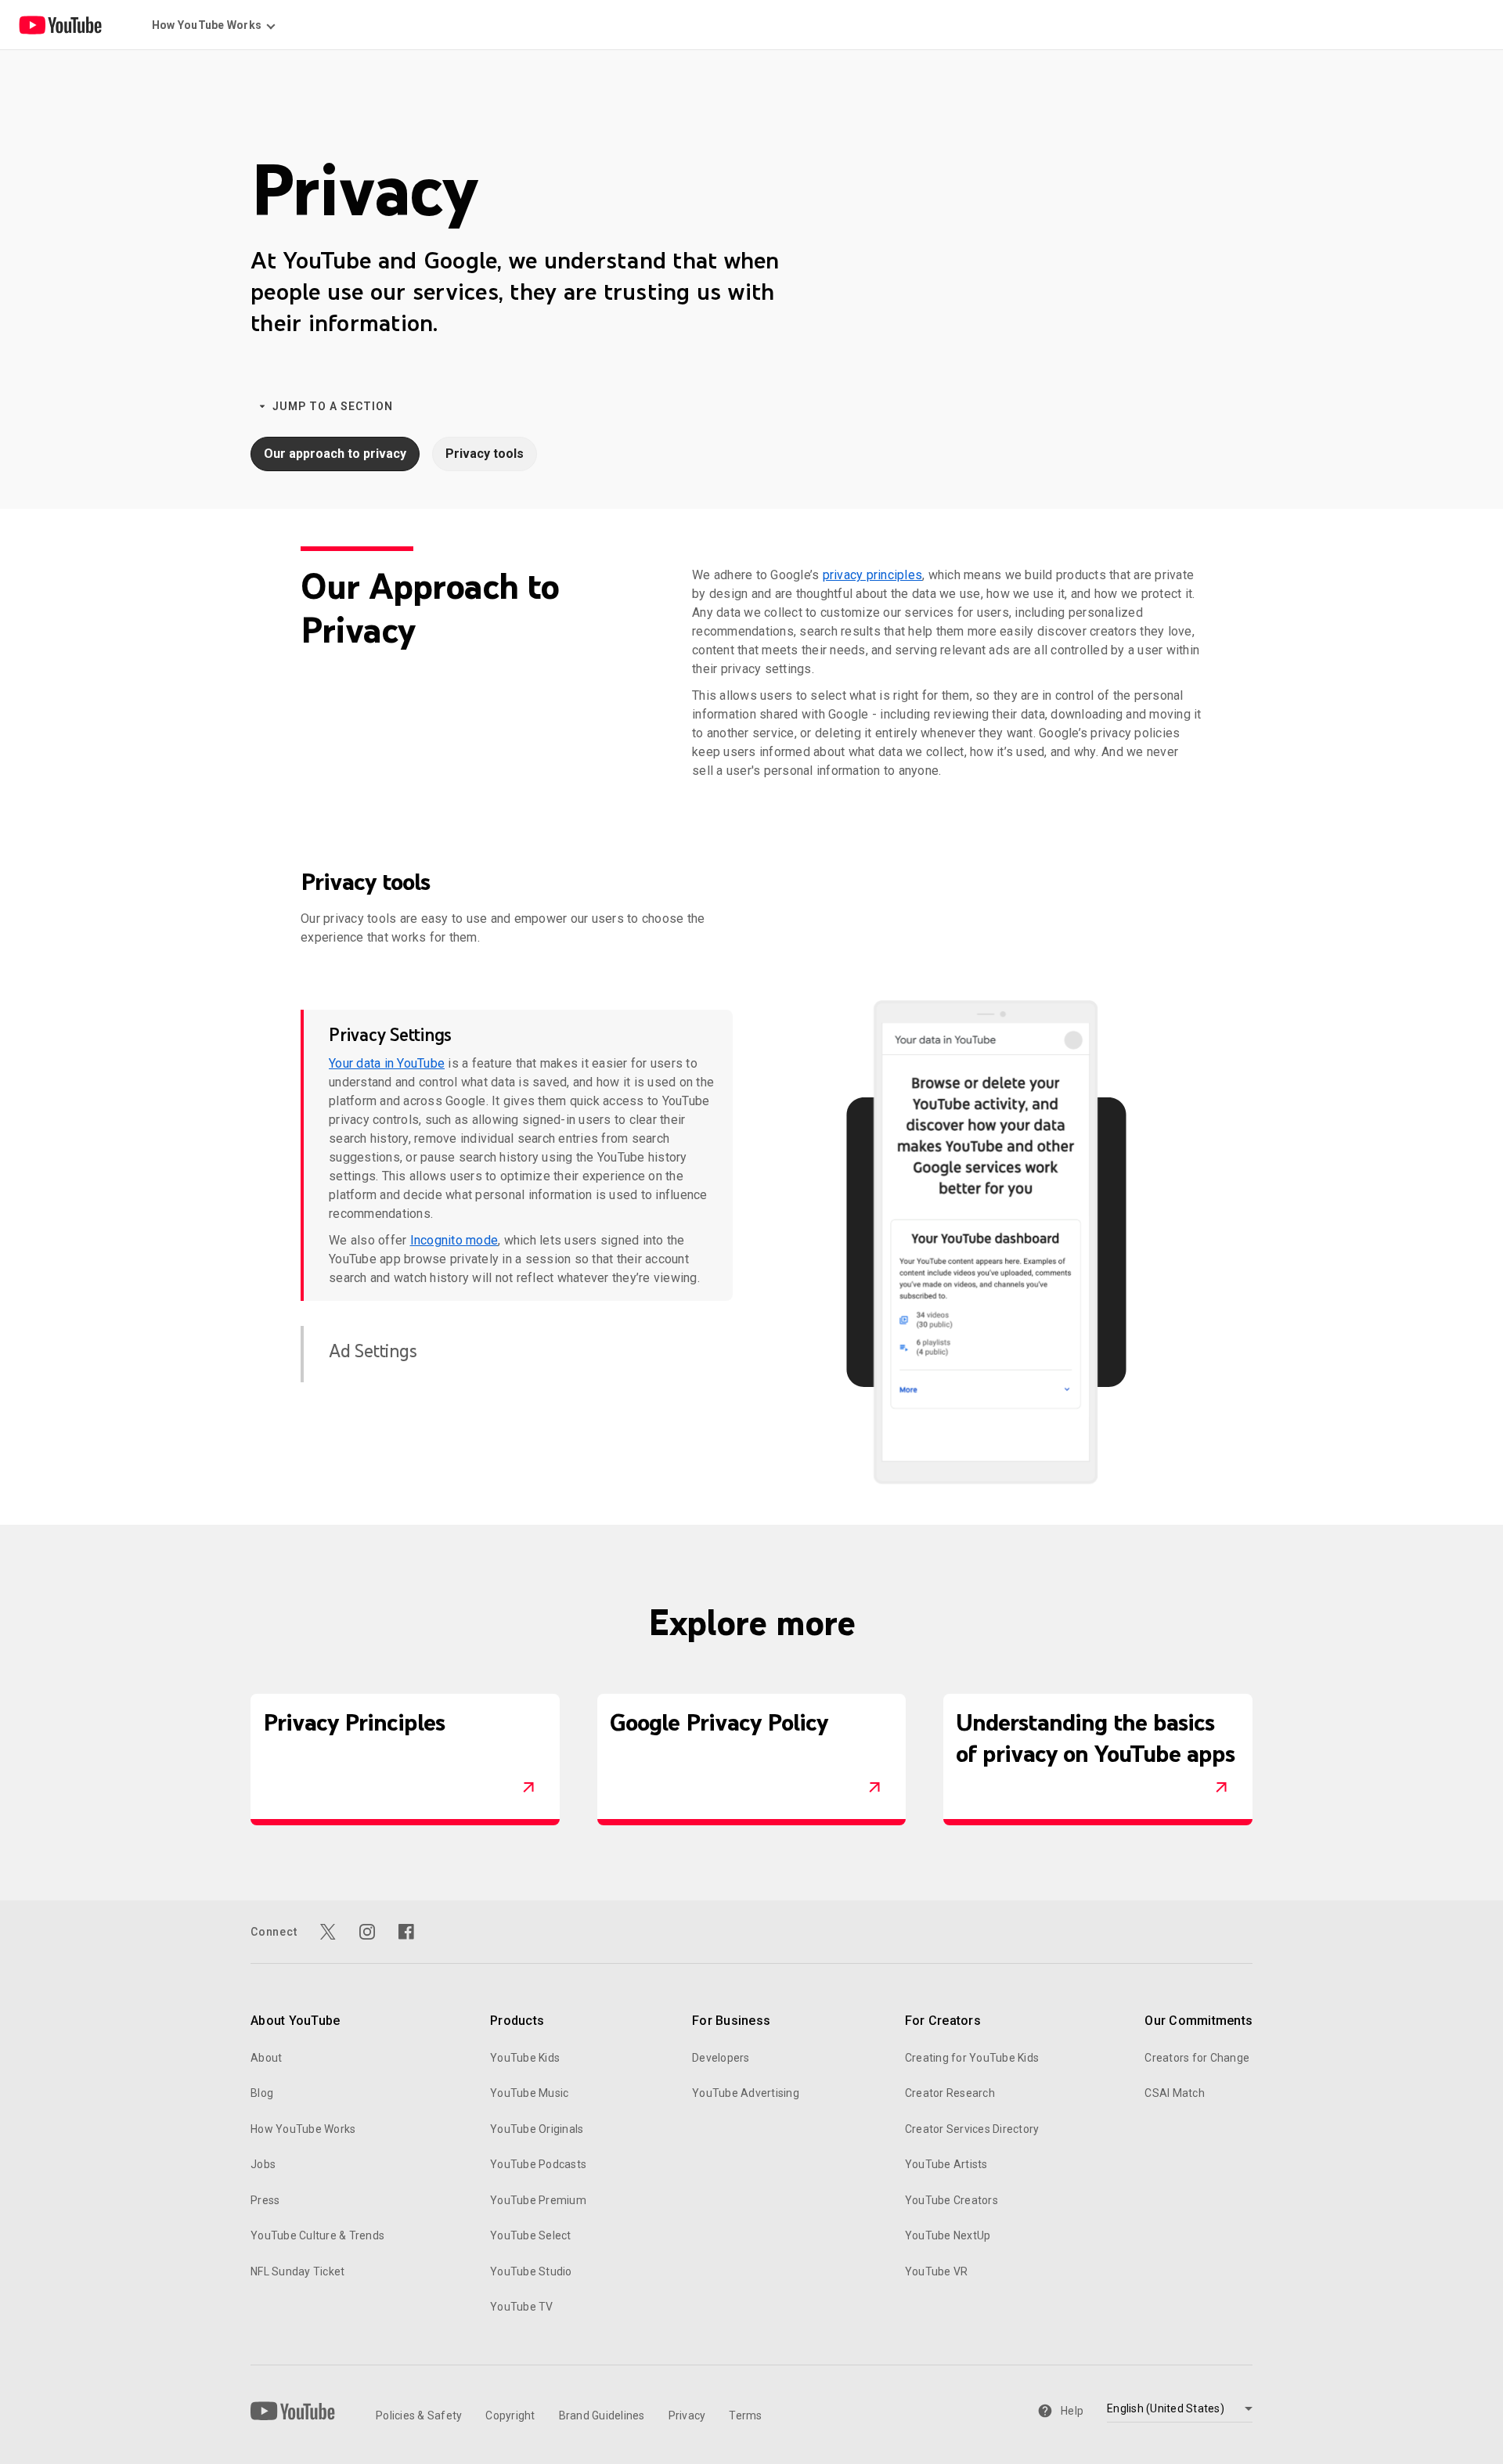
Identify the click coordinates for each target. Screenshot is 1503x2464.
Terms (745, 2415)
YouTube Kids (525, 2058)
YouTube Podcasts (538, 2164)
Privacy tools (485, 454)
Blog (262, 2093)
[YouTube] (293, 2411)
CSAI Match (1175, 2093)
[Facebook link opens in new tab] (406, 1932)
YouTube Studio (531, 2271)
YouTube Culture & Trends (317, 2235)
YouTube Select (531, 2235)
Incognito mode (454, 1240)
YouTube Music (529, 2093)
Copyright (510, 2415)
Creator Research (950, 2093)
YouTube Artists (946, 2164)
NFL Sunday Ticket (297, 2271)
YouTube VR (937, 2271)
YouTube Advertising (746, 2093)
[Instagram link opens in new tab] (367, 1932)
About (266, 2058)
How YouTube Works (303, 2129)
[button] (524, 1035)
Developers (721, 2058)
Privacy (687, 2415)
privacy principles (873, 575)
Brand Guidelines (602, 2415)
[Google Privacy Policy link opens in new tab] (874, 1788)
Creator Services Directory (972, 2129)
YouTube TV (522, 2307)
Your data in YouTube (387, 1063)
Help (1072, 2411)
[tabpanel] (986, 1242)
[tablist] (517, 1196)
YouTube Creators (952, 2200)
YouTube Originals (537, 2129)
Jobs (263, 2164)
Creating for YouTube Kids (972, 2058)
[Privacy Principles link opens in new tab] (528, 1788)
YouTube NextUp (948, 2235)
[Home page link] (60, 25)
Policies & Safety (419, 2415)
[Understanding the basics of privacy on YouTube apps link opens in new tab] (1221, 1788)
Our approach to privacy (335, 454)
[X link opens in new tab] (328, 1932)
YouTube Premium (538, 2200)
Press (265, 2200)
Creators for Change (1197, 2058)
